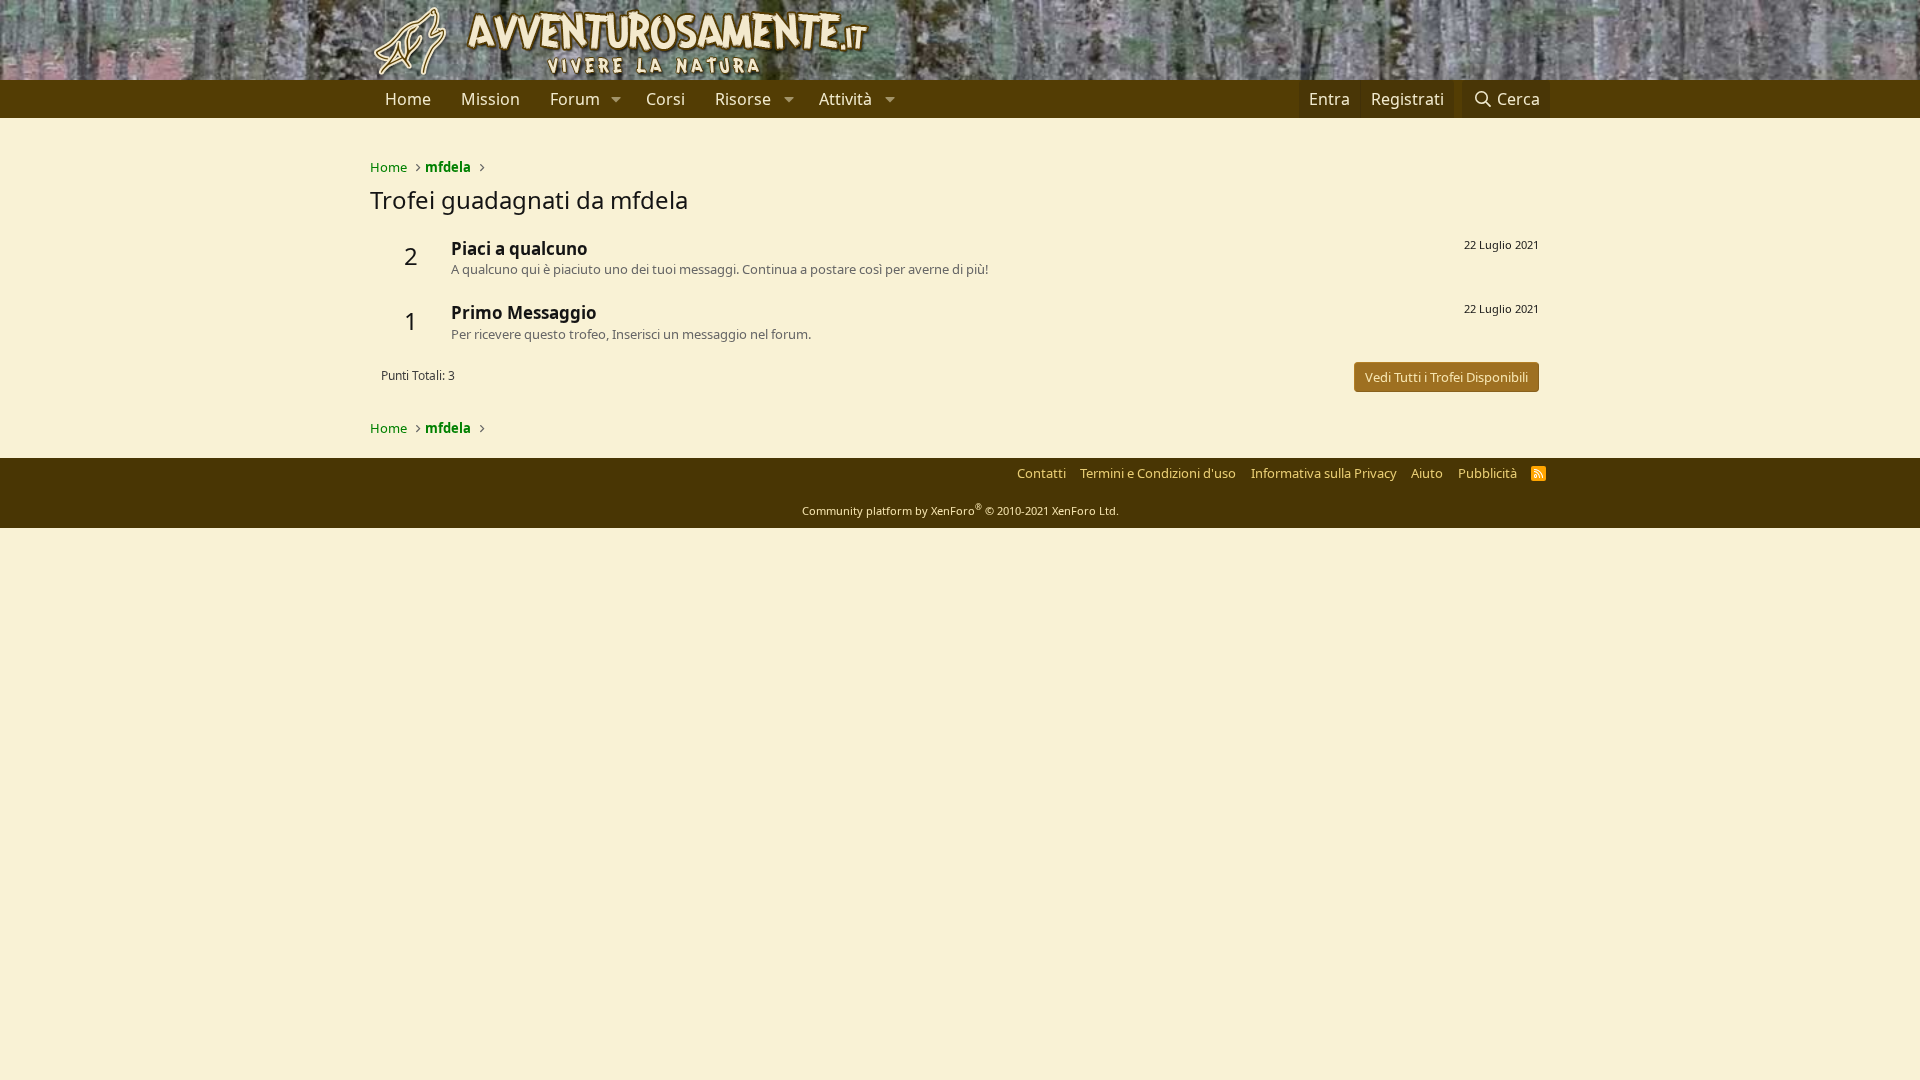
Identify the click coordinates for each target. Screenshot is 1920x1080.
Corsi (665, 99)
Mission (490, 99)
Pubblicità (1487, 473)
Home (408, 99)
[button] (616, 99)
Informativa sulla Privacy (1324, 473)
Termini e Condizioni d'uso (1158, 473)
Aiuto (1427, 473)
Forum (575, 99)
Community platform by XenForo (960, 510)
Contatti (1041, 473)
